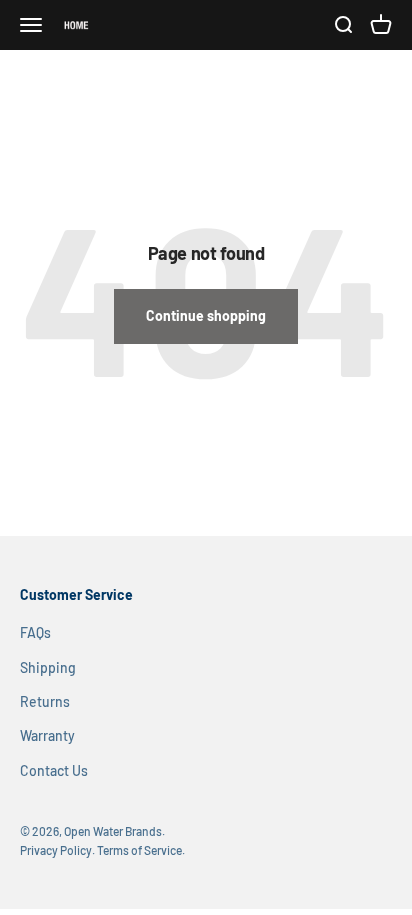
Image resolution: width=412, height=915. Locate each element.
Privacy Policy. (57, 850)
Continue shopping (206, 315)
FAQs (35, 632)
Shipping (48, 667)
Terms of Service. (141, 850)
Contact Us (54, 770)
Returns (45, 701)
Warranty (47, 735)
